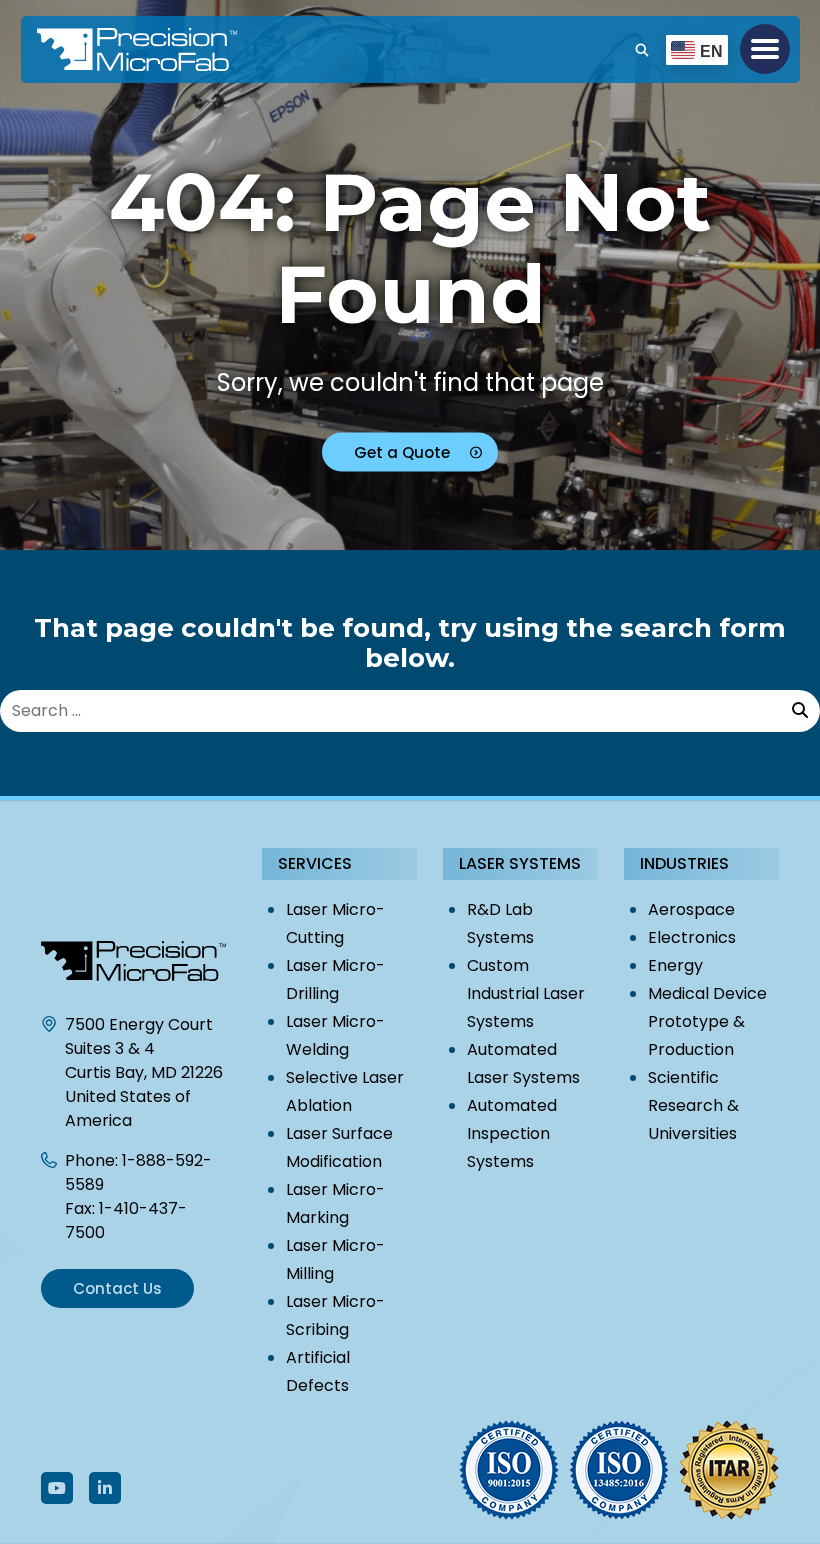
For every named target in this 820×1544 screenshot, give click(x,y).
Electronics (692, 937)
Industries (684, 863)
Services (315, 863)
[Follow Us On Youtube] (57, 1488)
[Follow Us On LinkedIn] (105, 1488)
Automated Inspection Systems (512, 1133)
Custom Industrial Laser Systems (526, 993)
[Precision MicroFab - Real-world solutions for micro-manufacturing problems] (91, 49)
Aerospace (691, 909)
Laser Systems (520, 863)
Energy (675, 965)
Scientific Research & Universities (693, 1105)
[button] (765, 49)
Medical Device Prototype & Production (707, 1021)
